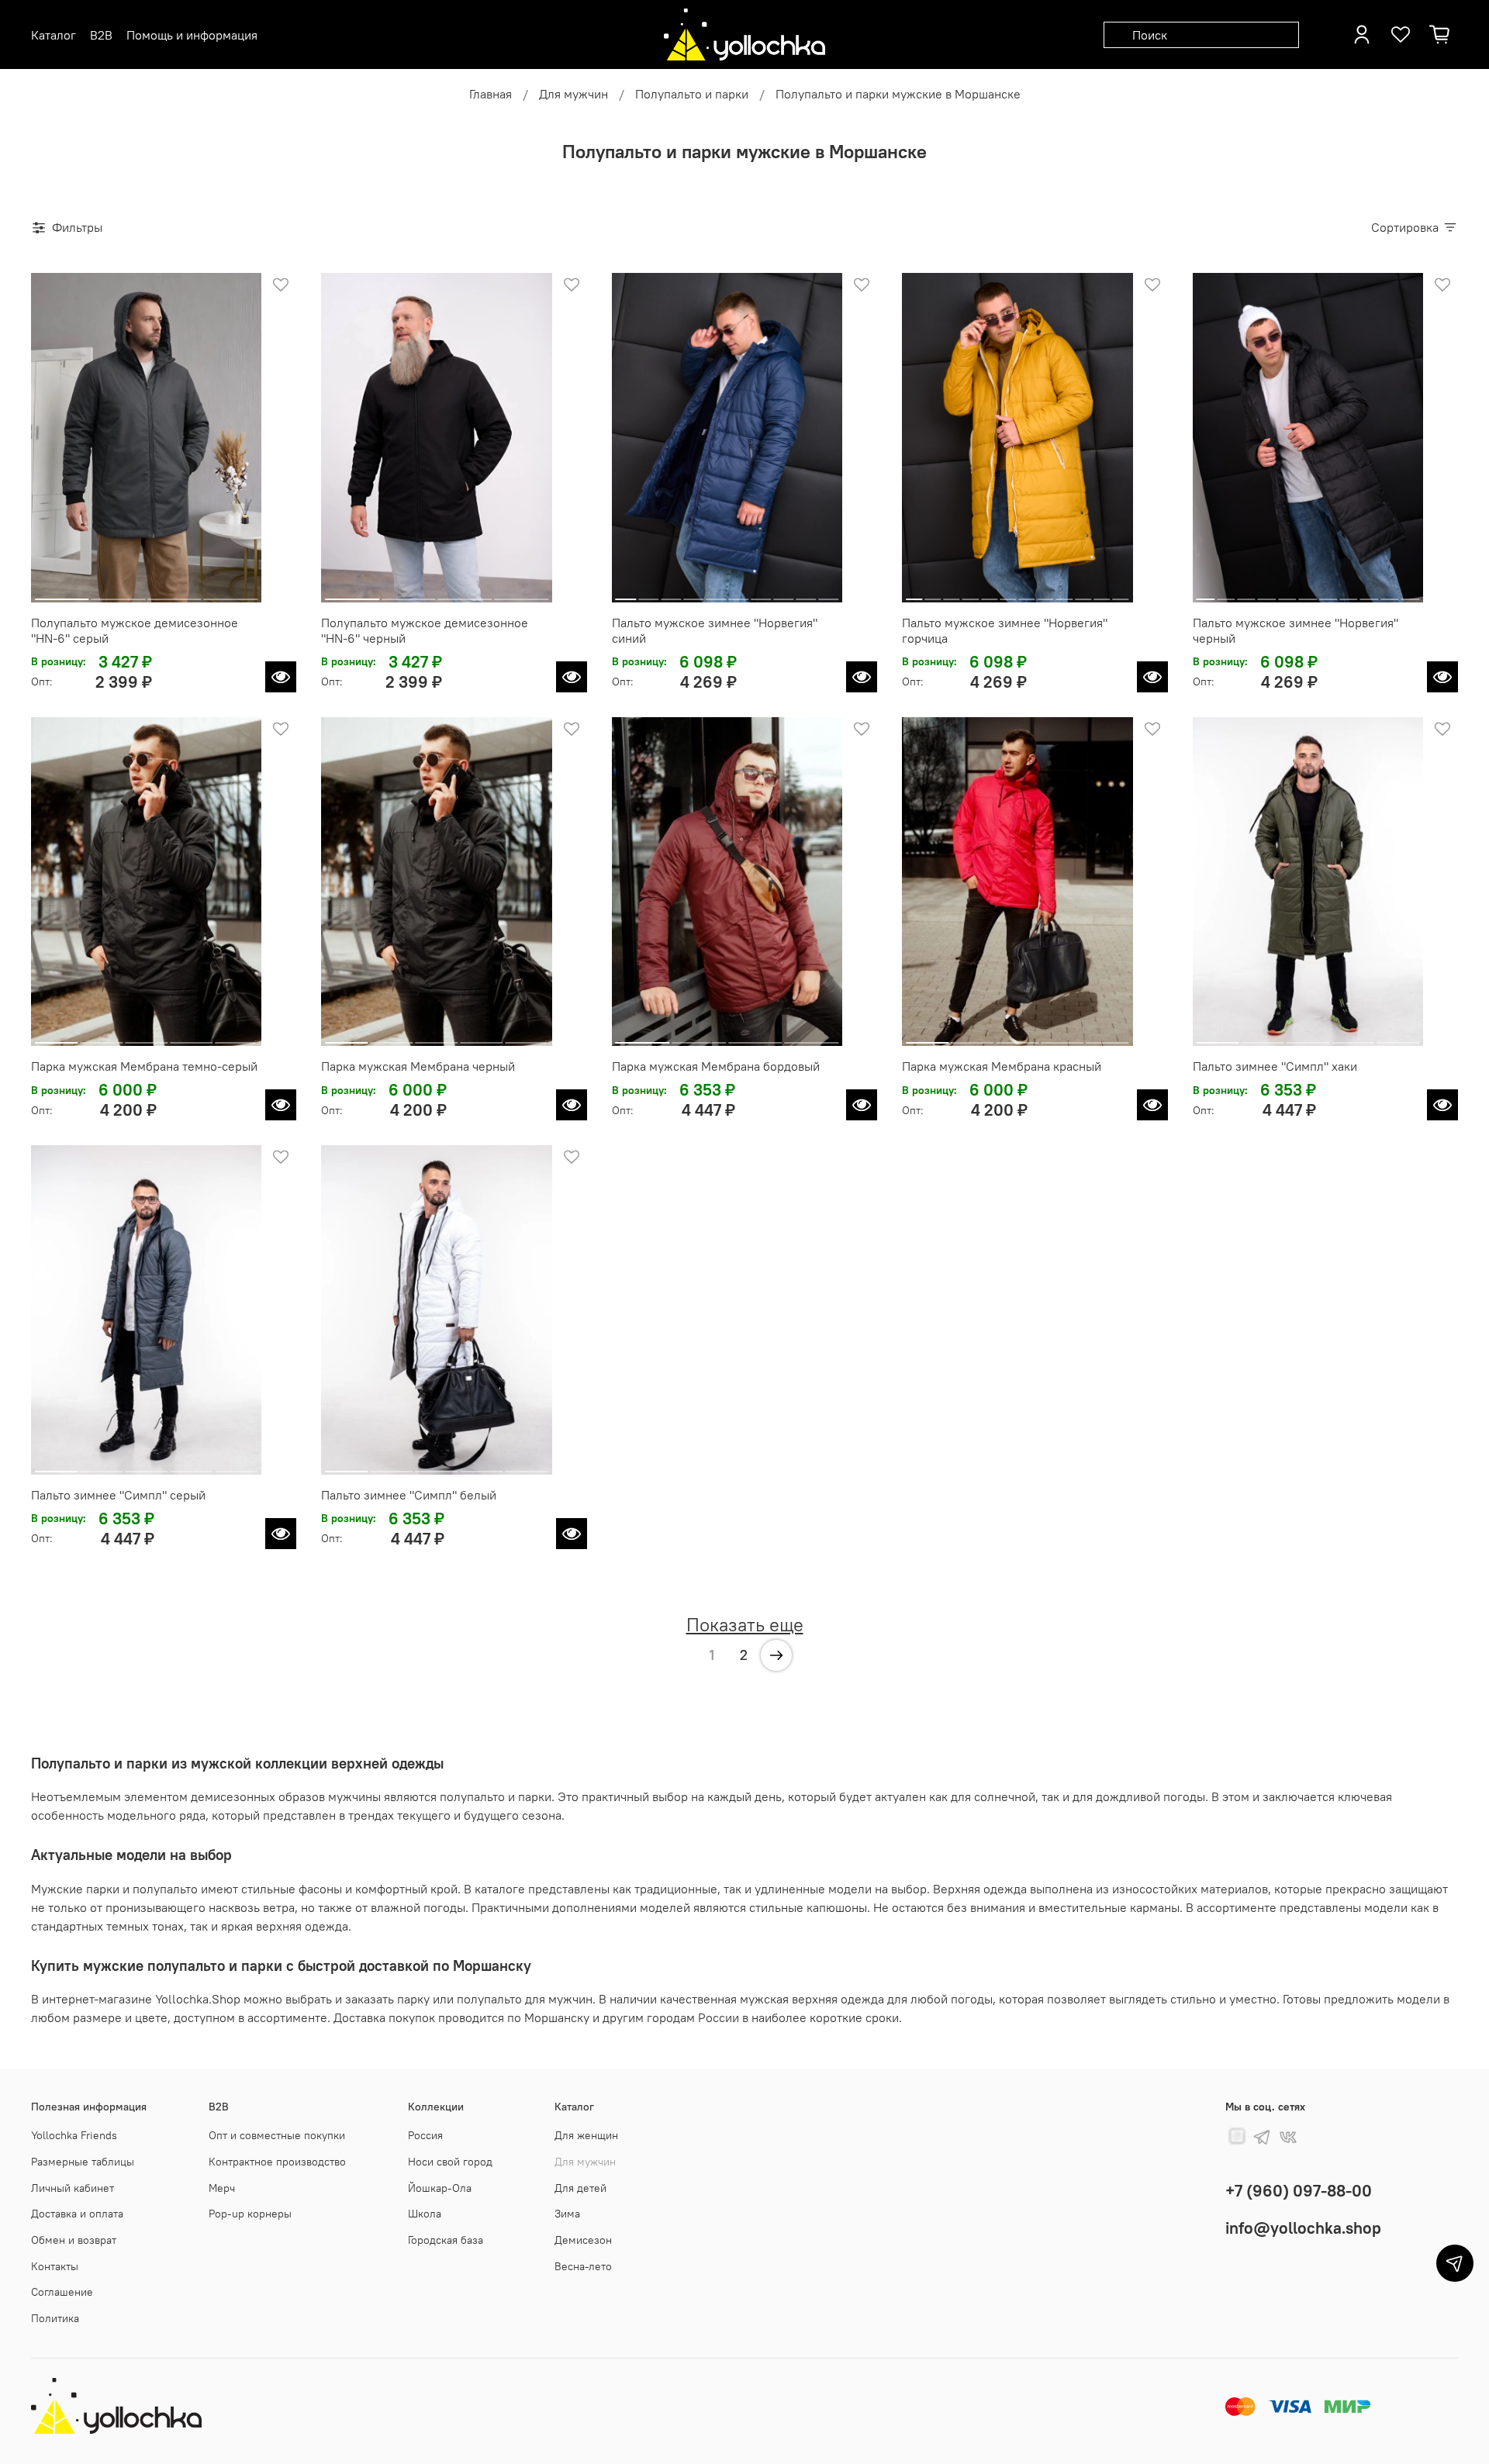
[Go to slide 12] (1120, 593)
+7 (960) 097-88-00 (1299, 2191)
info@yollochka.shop (1303, 2228)
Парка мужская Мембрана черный (418, 1066)
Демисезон (583, 2240)
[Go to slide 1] (62, 593)
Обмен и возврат (74, 2240)
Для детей (580, 2188)
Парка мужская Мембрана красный (1002, 1066)
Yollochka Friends (74, 2135)
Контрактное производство (277, 2162)
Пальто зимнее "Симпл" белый (409, 1495)
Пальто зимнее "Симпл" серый (118, 1495)
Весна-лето (583, 2266)
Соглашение (62, 2292)
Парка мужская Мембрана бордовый (716, 1066)
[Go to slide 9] (806, 593)
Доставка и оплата (77, 2214)
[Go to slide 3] (174, 593)
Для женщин (586, 2135)
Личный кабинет (73, 2188)
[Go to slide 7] (761, 593)
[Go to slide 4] (231, 593)
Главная (491, 94)
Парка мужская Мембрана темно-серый (144, 1066)
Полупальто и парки (692, 94)
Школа (425, 2214)
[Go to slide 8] (783, 593)
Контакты (55, 2266)
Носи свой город (450, 2162)
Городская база (446, 2240)
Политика (55, 2318)
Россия (425, 2135)
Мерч (222, 2188)
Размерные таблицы (83, 2162)
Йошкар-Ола (440, 2188)
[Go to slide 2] (119, 593)
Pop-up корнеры (250, 2214)
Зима (567, 2214)
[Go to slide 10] (828, 593)
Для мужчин (573, 94)
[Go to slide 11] (1102, 593)
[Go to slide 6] (738, 593)
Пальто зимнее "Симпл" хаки (1275, 1066)
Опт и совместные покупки (277, 2135)
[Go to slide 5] (716, 593)
